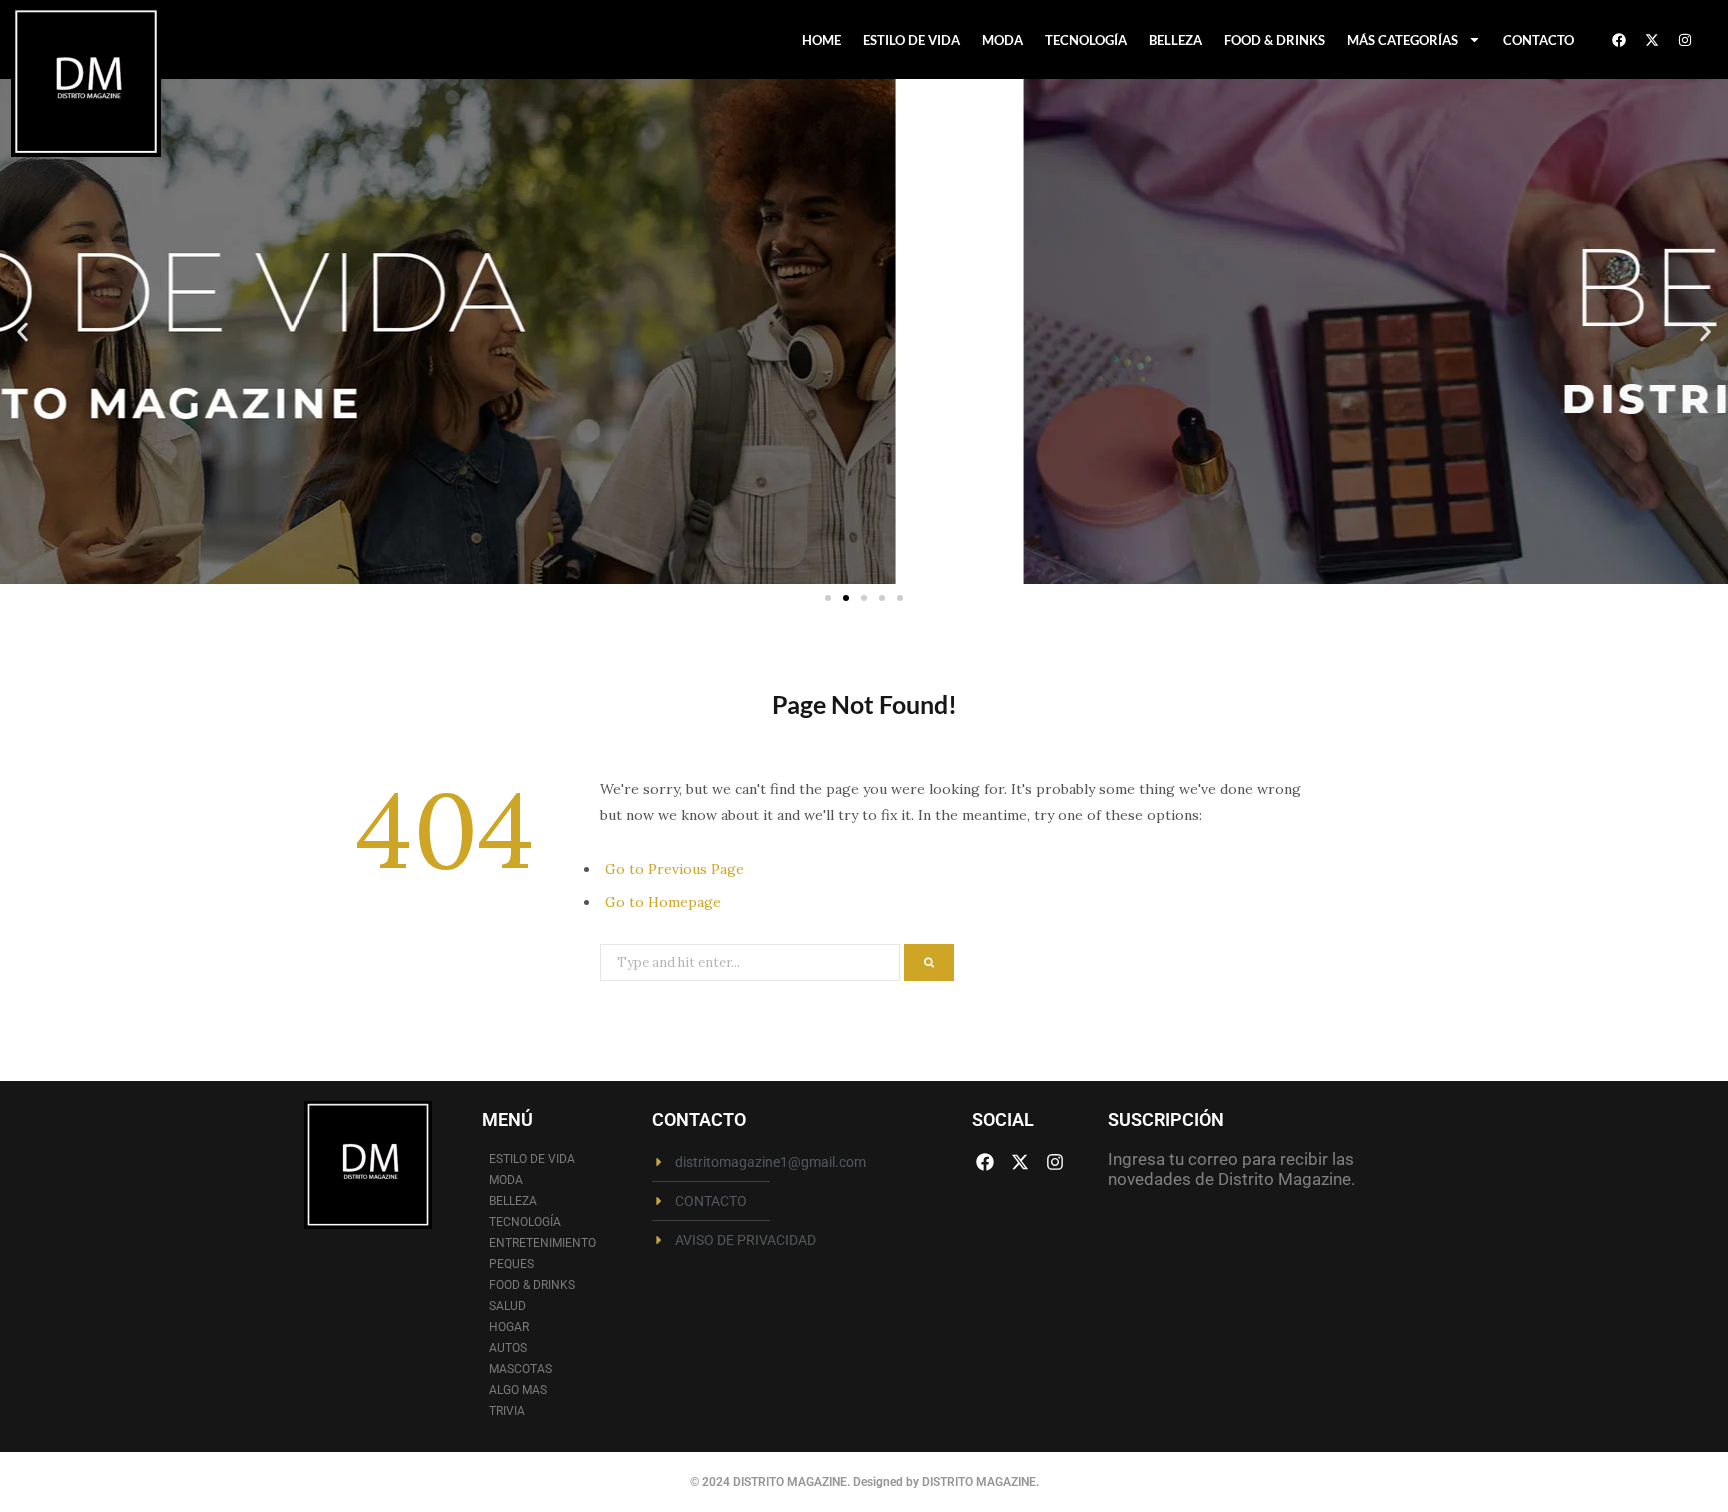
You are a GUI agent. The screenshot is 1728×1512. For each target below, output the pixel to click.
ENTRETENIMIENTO (542, 1243)
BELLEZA (1175, 40)
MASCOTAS (520, 1369)
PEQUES (511, 1264)
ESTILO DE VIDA (911, 40)
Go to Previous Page (674, 869)
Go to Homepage (663, 902)
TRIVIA (507, 1411)
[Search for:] (752, 961)
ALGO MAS (518, 1390)
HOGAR (509, 1327)
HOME (821, 40)
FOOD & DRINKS (1274, 40)
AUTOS (508, 1348)
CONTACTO (1538, 40)
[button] (22, 331)
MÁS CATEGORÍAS (1402, 40)
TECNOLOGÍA (1086, 40)
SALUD (507, 1306)
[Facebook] (1619, 40)
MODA (1002, 40)
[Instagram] (1685, 40)
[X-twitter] (1652, 40)
